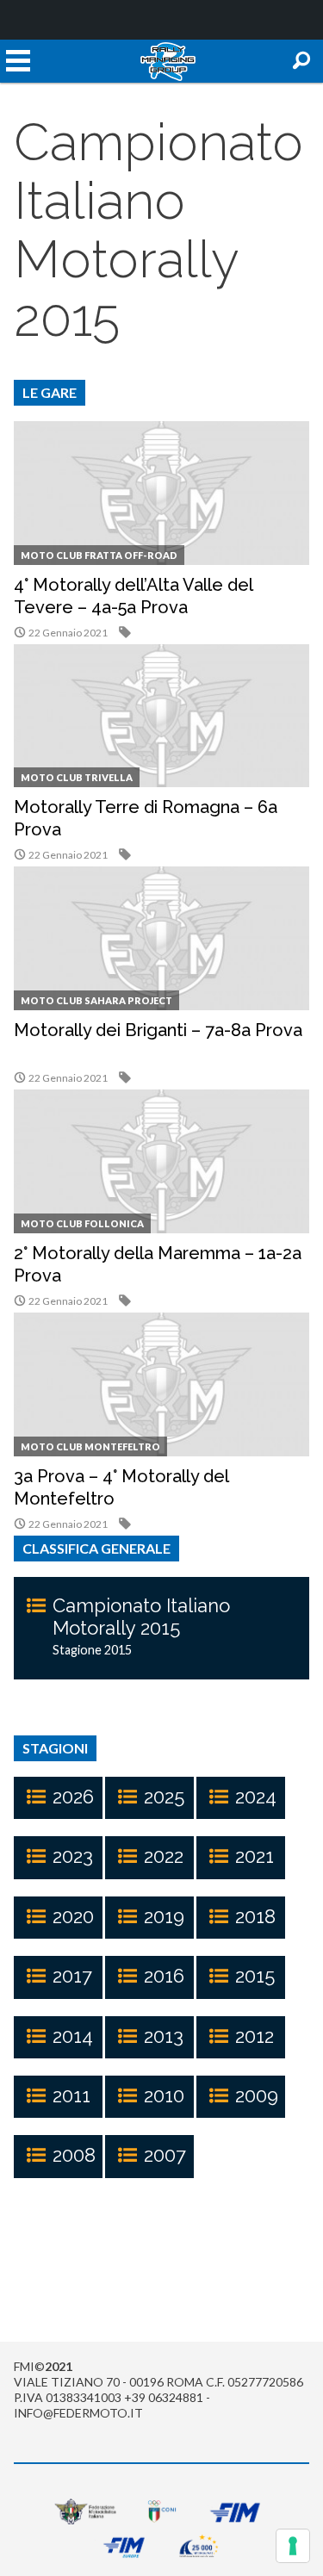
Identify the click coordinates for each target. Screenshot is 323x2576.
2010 (164, 2095)
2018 (255, 1916)
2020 (73, 1916)
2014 (73, 2036)
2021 (255, 1856)
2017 (72, 1976)
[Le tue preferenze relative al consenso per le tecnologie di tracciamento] (293, 2546)
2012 (255, 2036)
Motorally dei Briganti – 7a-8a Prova (158, 1030)
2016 (164, 1976)
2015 (255, 1976)
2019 (164, 1916)
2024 (256, 1797)
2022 (164, 1856)
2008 (74, 2155)
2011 (71, 2095)
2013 (164, 2036)
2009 (257, 2095)
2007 (165, 2155)
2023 (73, 1856)
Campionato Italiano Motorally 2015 (141, 1617)
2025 (164, 1797)
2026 (73, 1797)
